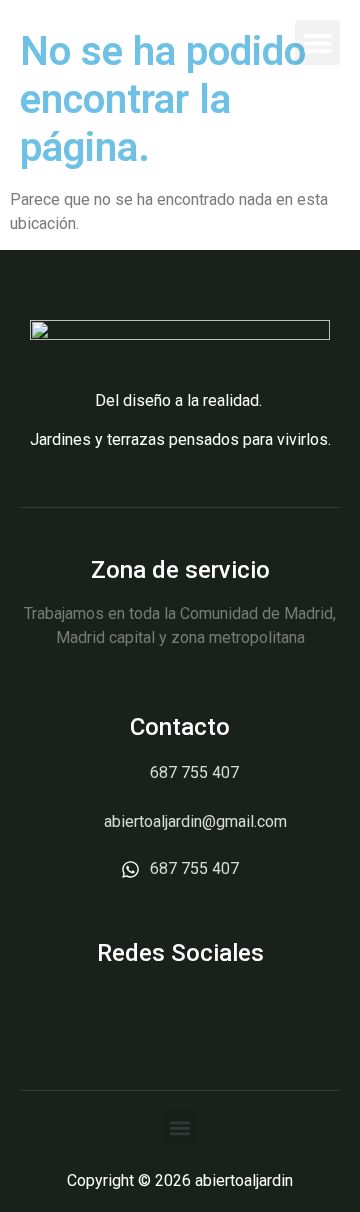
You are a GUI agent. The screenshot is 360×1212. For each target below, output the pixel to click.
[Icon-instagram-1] (180, 1007)
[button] (317, 42)
